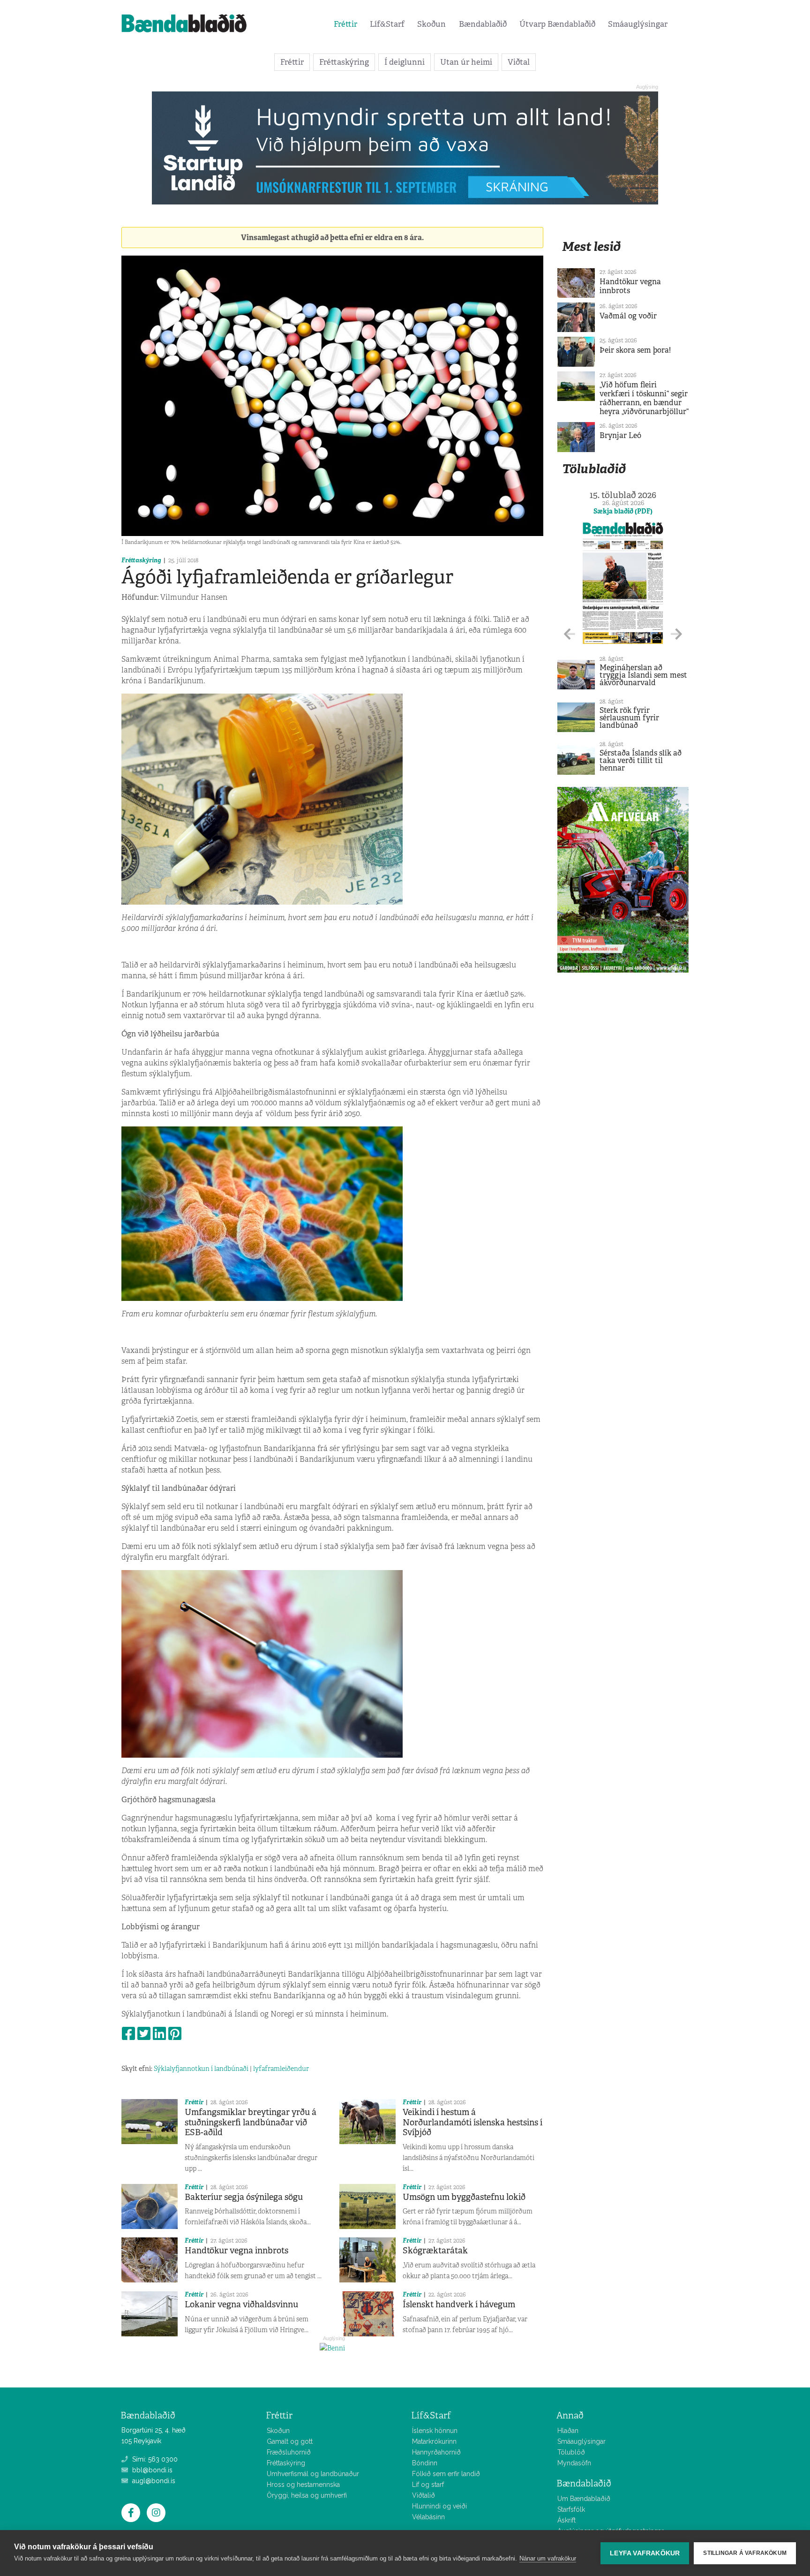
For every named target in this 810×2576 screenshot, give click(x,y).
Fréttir (345, 24)
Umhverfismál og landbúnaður (313, 2474)
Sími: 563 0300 (154, 2459)
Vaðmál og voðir (628, 316)
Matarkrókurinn (434, 2441)
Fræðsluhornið (289, 2452)
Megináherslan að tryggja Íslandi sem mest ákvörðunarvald (643, 675)
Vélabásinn (428, 2517)
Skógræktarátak (435, 2251)
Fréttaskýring (344, 62)
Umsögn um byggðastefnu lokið (464, 2197)
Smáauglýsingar (638, 24)
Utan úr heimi (466, 62)
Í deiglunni (405, 62)
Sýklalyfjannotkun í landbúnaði (201, 2069)
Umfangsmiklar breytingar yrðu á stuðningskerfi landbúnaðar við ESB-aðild (251, 2122)
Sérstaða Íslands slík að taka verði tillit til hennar (641, 760)
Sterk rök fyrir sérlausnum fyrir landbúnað (629, 718)
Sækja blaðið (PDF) (623, 511)
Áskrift (566, 2520)
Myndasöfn (574, 2463)
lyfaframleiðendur (281, 2069)
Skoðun (431, 24)
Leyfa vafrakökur (645, 2553)
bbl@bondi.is (151, 2470)
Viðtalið (424, 2495)
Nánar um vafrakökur (548, 2558)
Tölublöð (571, 2452)
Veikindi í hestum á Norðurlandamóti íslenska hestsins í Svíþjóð (472, 2122)
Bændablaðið (483, 24)
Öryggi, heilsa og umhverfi (307, 2495)
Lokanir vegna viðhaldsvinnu (241, 2304)
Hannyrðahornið (436, 2452)
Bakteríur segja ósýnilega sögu (244, 2197)
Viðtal (519, 62)
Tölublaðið (594, 469)
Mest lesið (591, 246)
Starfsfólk (571, 2509)
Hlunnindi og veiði (439, 2506)
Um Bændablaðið (584, 2499)
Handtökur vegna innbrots (236, 2251)
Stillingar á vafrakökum (745, 2553)
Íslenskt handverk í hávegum (459, 2304)
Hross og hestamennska (303, 2485)
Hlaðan (568, 2431)
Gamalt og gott (290, 2441)
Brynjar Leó (620, 435)
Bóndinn (425, 2463)
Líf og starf (428, 2485)
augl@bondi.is (153, 2481)
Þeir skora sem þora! (635, 350)
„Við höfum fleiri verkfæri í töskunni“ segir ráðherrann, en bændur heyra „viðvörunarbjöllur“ (644, 398)
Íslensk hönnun (435, 2431)
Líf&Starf (387, 24)
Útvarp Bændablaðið (557, 24)
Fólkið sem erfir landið (446, 2474)
